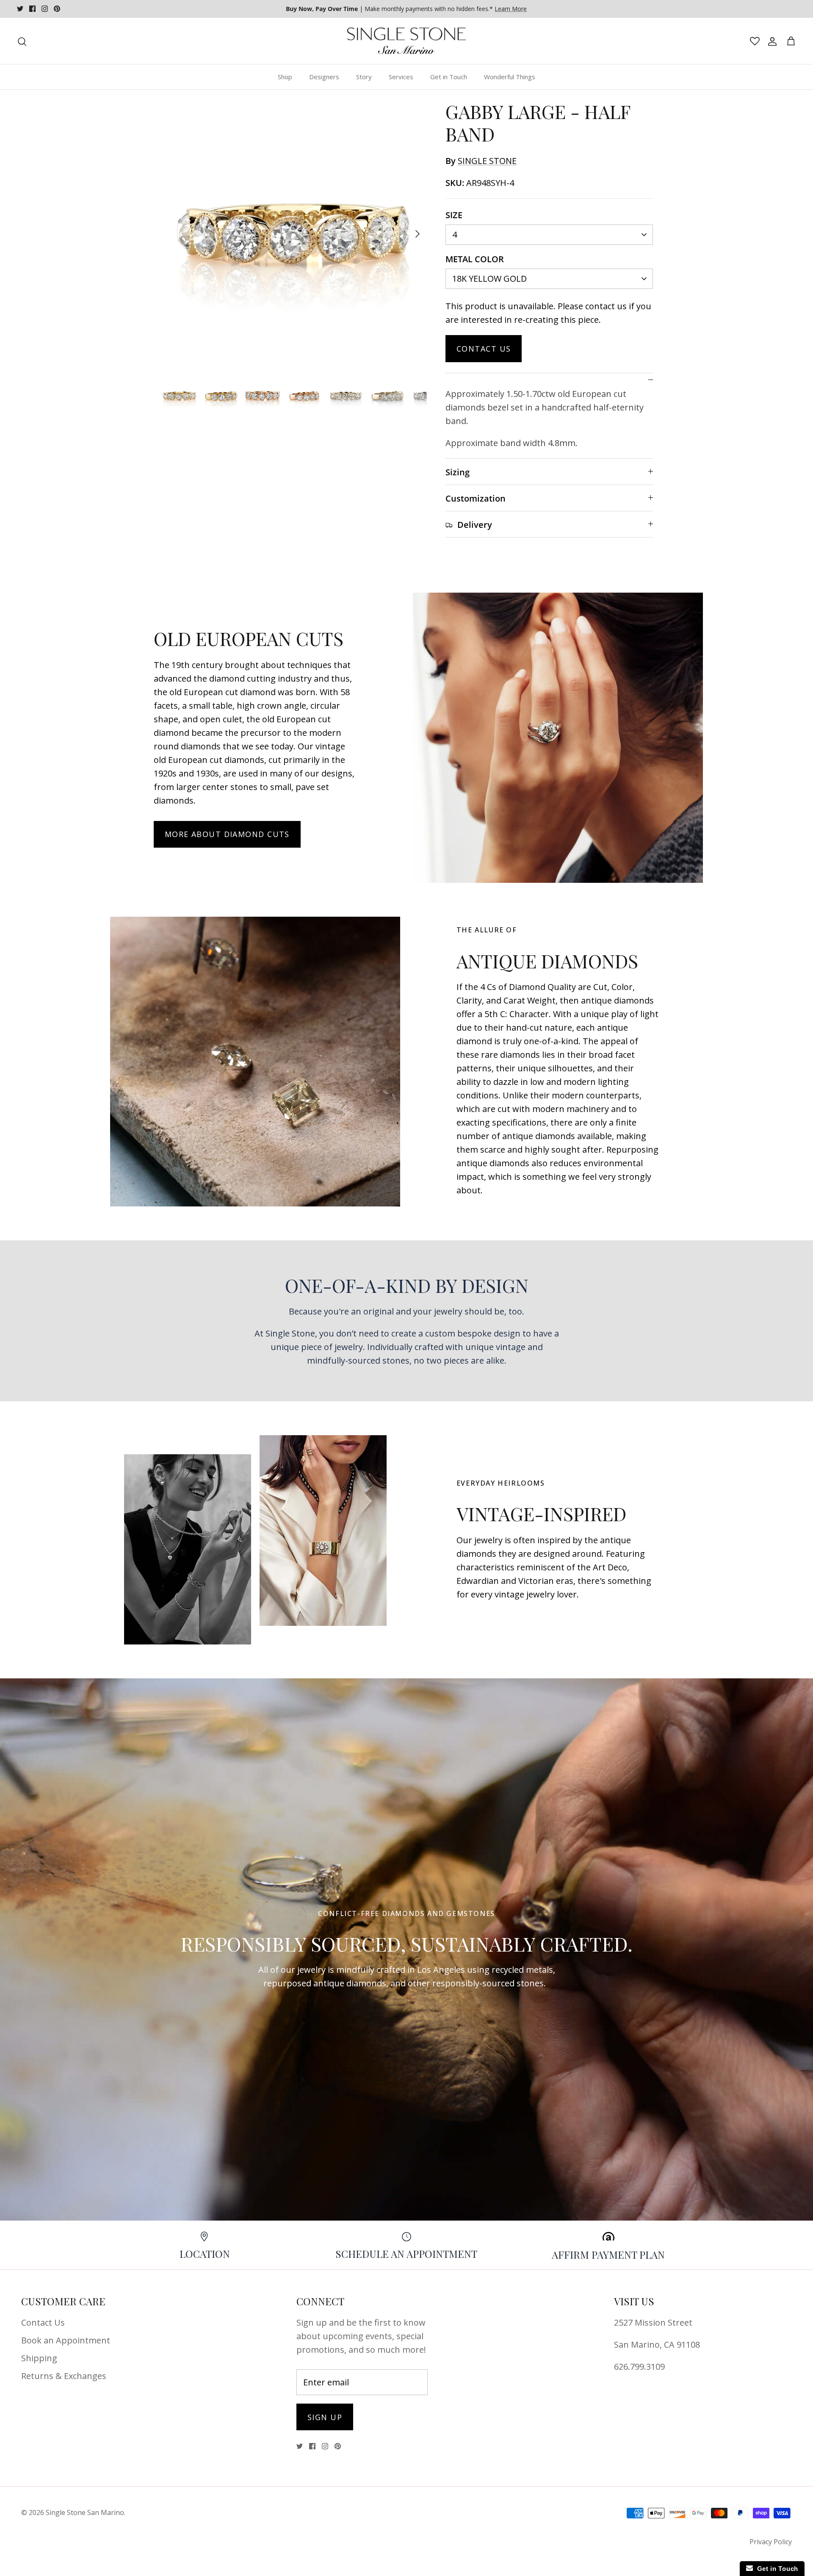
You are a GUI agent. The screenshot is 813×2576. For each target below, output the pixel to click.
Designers (324, 77)
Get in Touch (449, 77)
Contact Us (484, 349)
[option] (293, 234)
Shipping (39, 2358)
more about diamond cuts (227, 834)
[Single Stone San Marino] (406, 41)
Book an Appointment (66, 2340)
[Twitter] (20, 9)
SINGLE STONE (487, 161)
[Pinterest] (57, 9)
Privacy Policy (771, 2542)
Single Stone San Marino (85, 2512)
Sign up (325, 2417)
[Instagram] (45, 9)
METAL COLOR (475, 259)
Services (401, 77)
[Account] (771, 41)
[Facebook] (32, 9)
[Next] (418, 234)
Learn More (511, 9)
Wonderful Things (510, 77)
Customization (476, 498)
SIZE (454, 215)
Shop (285, 77)
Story (364, 77)
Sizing (458, 472)
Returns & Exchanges (64, 2376)
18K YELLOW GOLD (489, 279)
